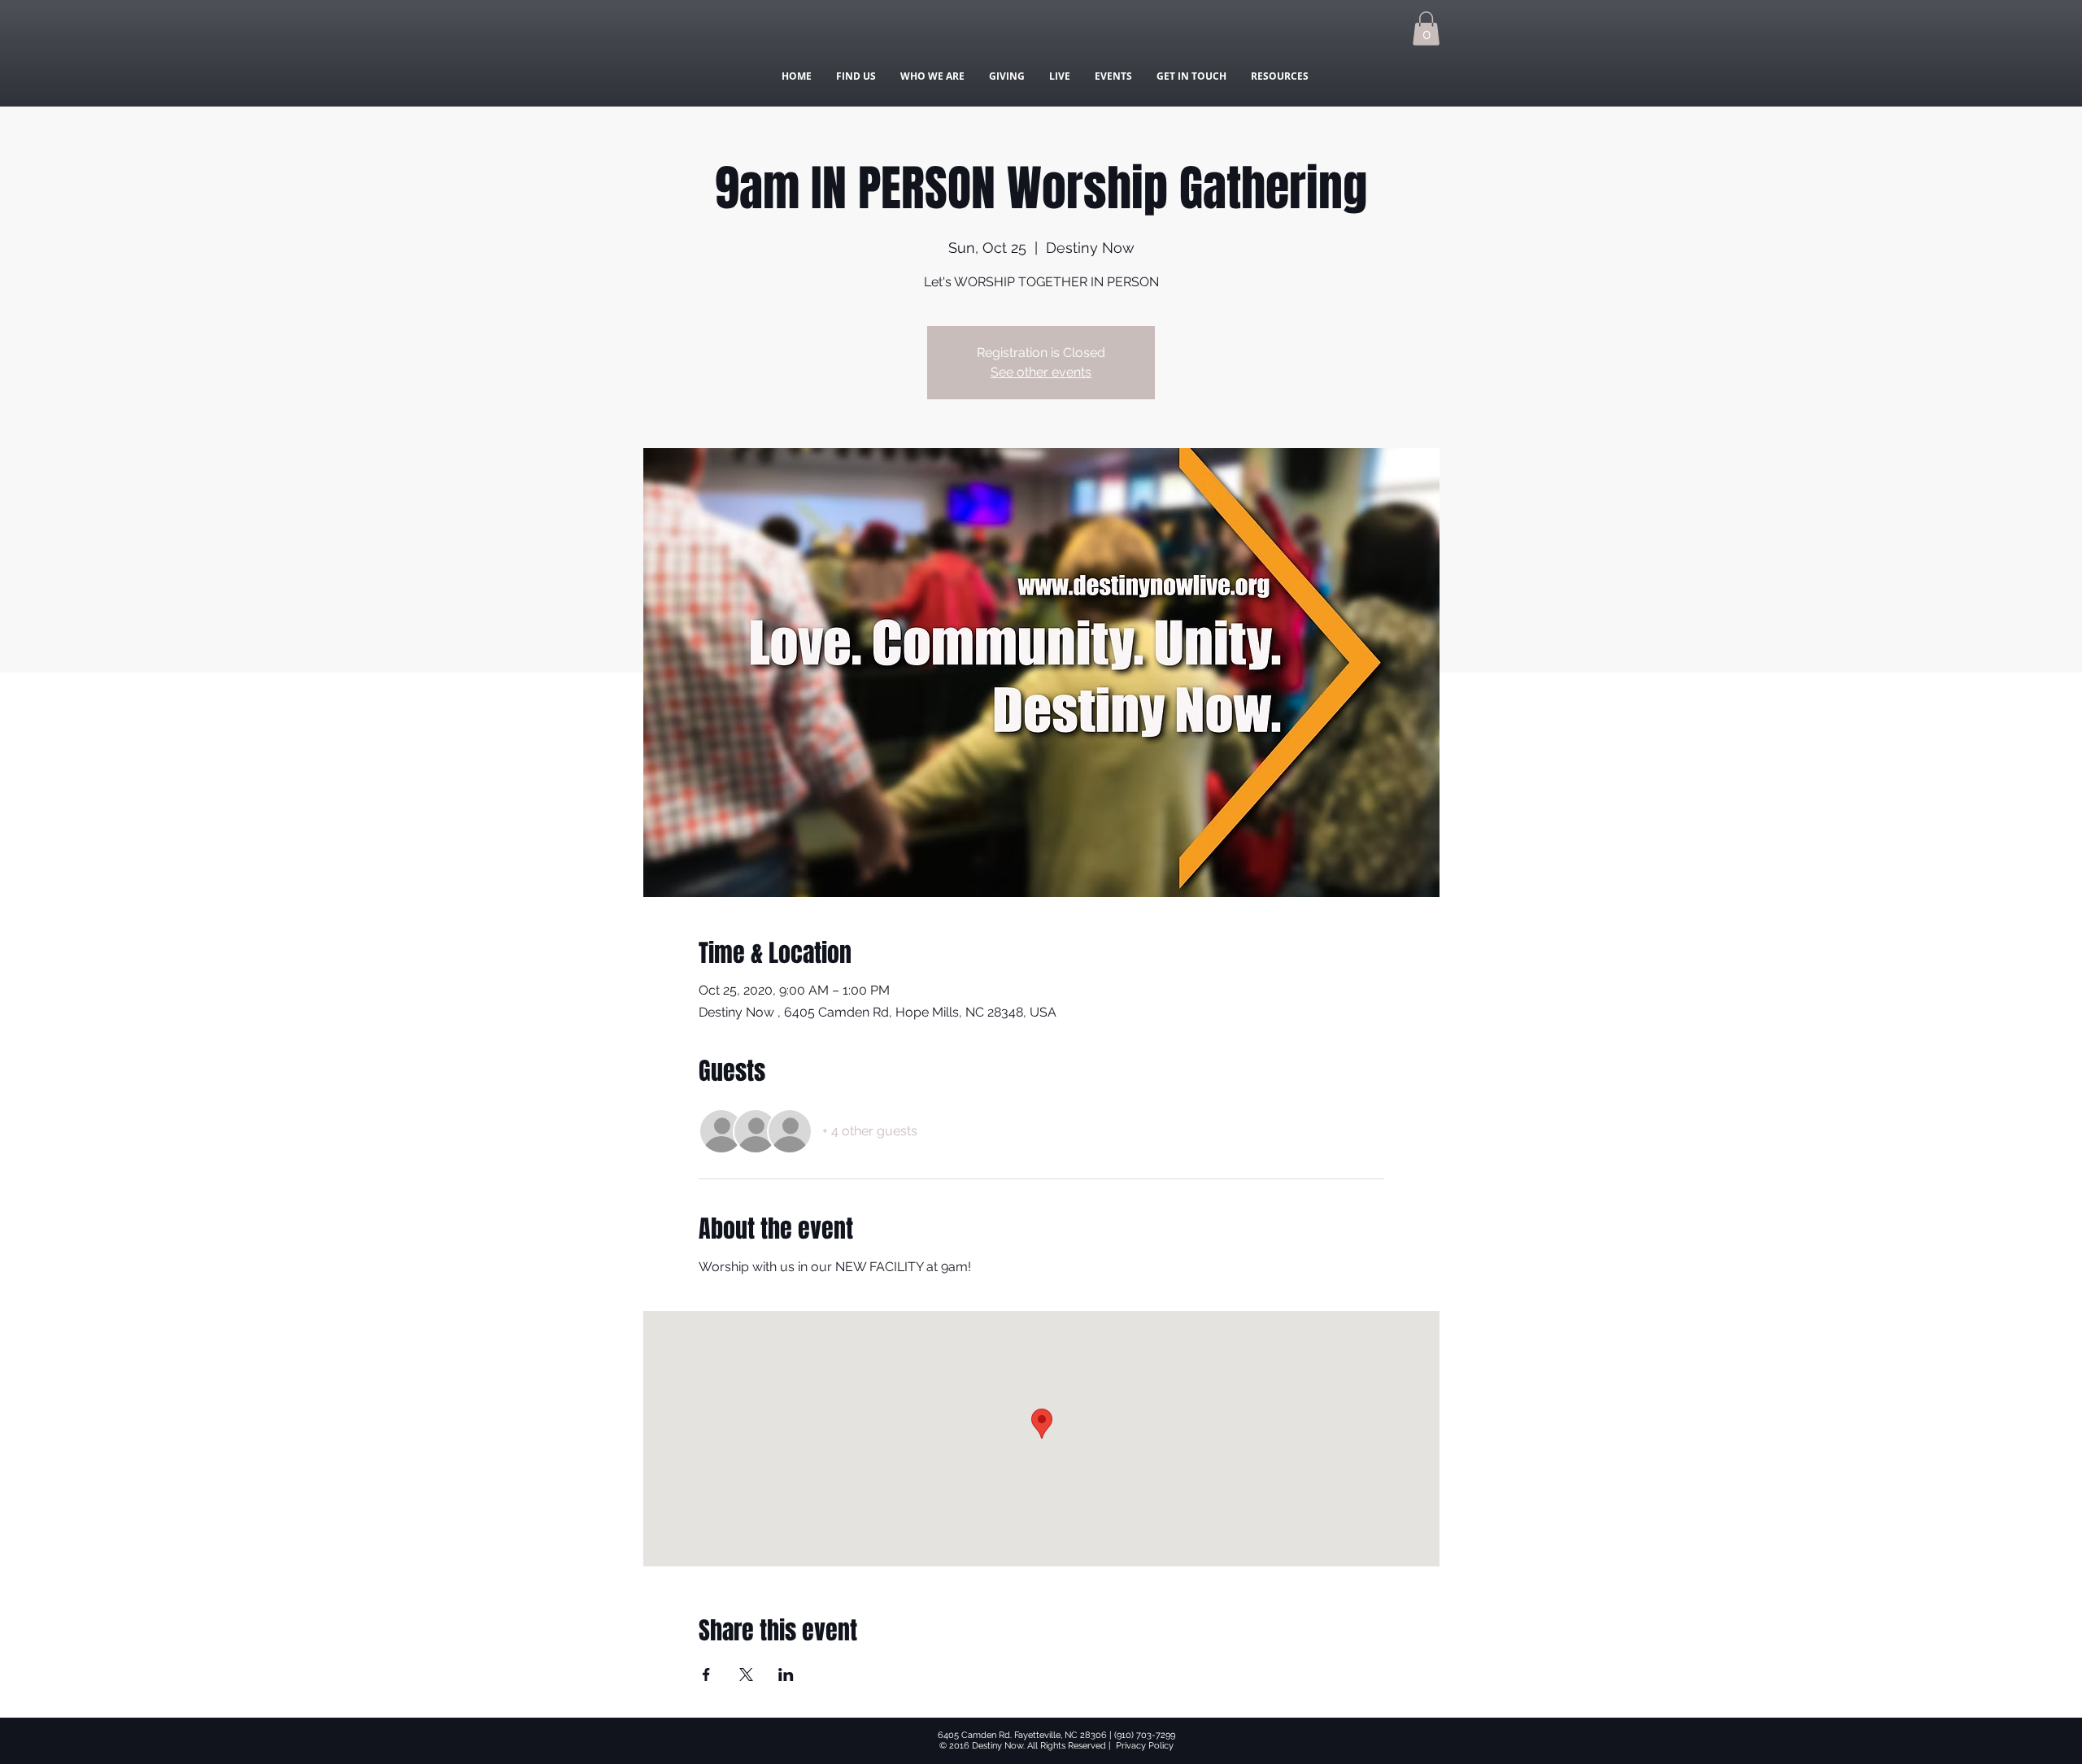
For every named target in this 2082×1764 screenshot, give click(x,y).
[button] (1426, 28)
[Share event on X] (746, 1675)
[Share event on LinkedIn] (786, 1675)
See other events (1041, 372)
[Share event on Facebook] (706, 1675)
